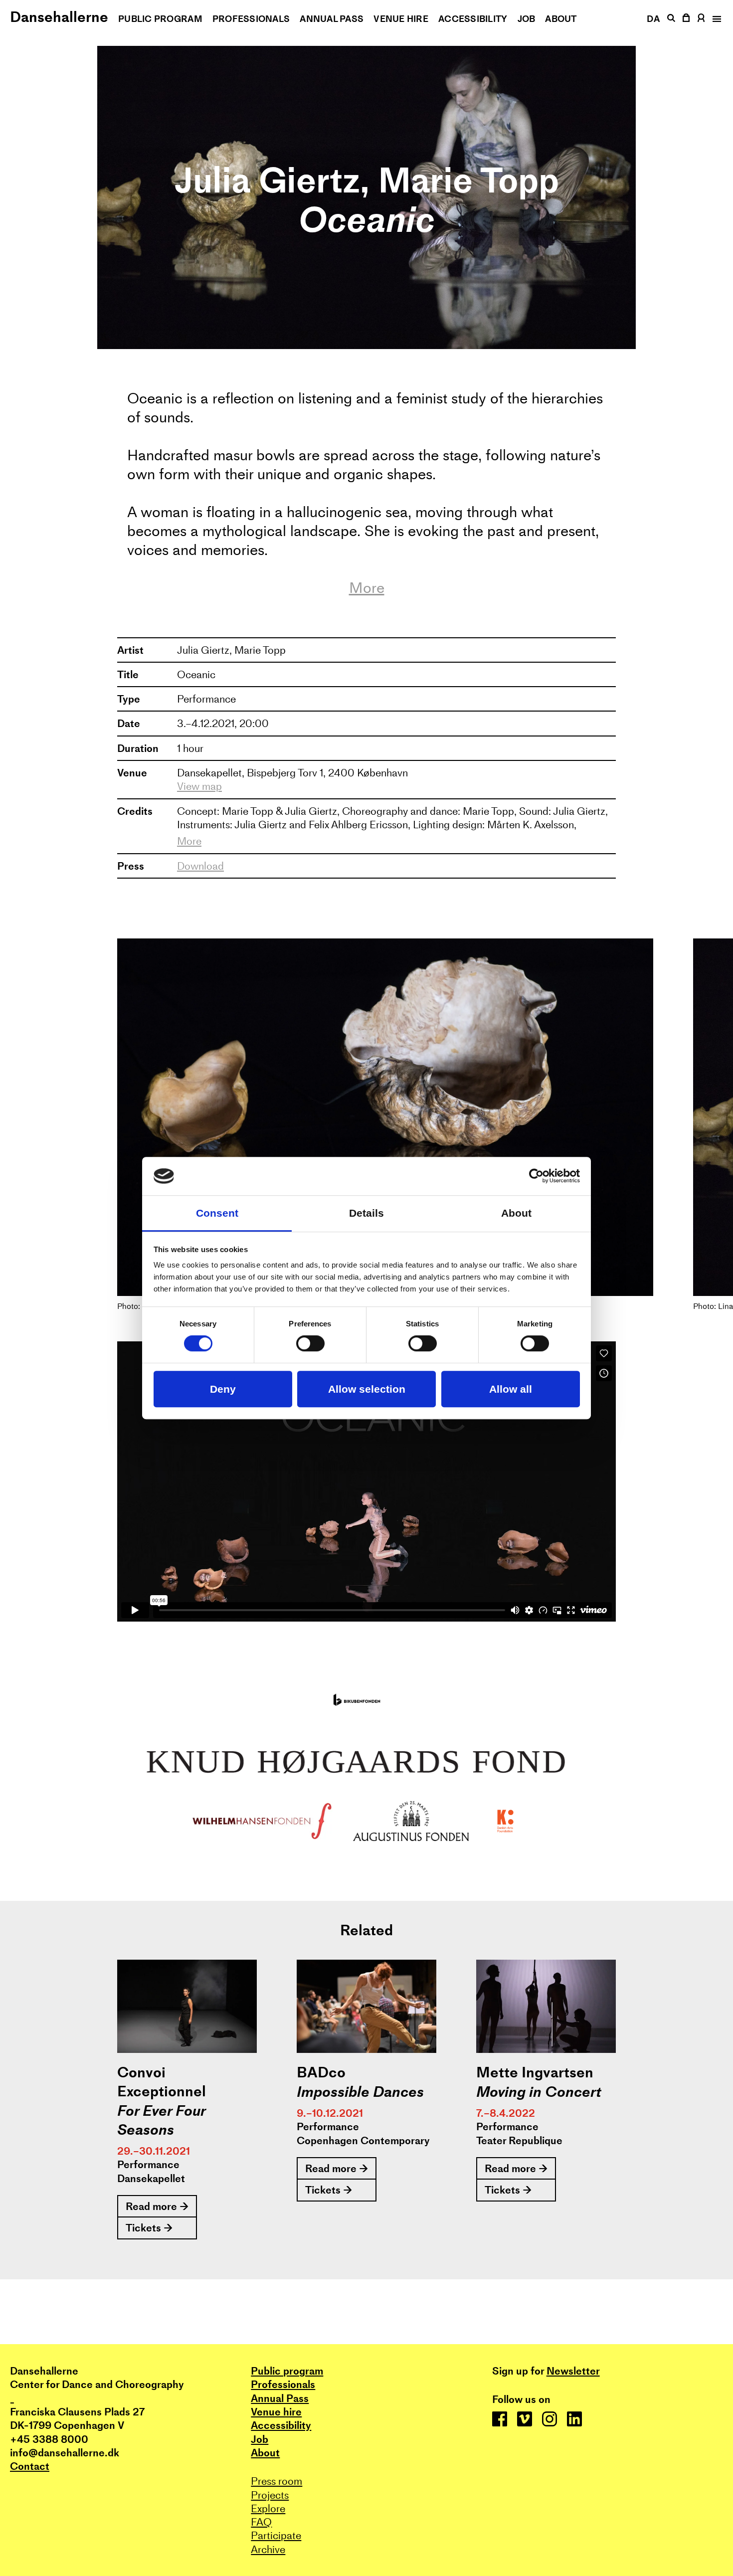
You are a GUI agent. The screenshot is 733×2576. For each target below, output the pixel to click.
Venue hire (401, 19)
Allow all (511, 1389)
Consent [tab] (217, 1213)
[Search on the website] (671, 18)
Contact (30, 2466)
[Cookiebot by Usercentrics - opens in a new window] (536, 1176)
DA (653, 19)
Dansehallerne (59, 17)
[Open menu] (716, 19)
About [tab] (516, 1213)
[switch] (310, 1344)
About (561, 19)
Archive (268, 2549)
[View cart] (687, 18)
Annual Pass (332, 19)
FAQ (261, 2522)
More (367, 588)
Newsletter (573, 2371)
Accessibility (473, 19)
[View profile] (701, 18)
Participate (276, 2535)
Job (527, 19)
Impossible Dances (360, 2092)
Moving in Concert (539, 2092)
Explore (268, 2508)
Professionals (251, 19)
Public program (160, 19)
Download (200, 866)
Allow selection (367, 1389)
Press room (276, 2481)
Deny (223, 1389)
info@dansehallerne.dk (65, 2453)
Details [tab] (366, 1213)
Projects (270, 2495)
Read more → (157, 2206)
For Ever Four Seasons (161, 2120)
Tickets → (149, 2228)
